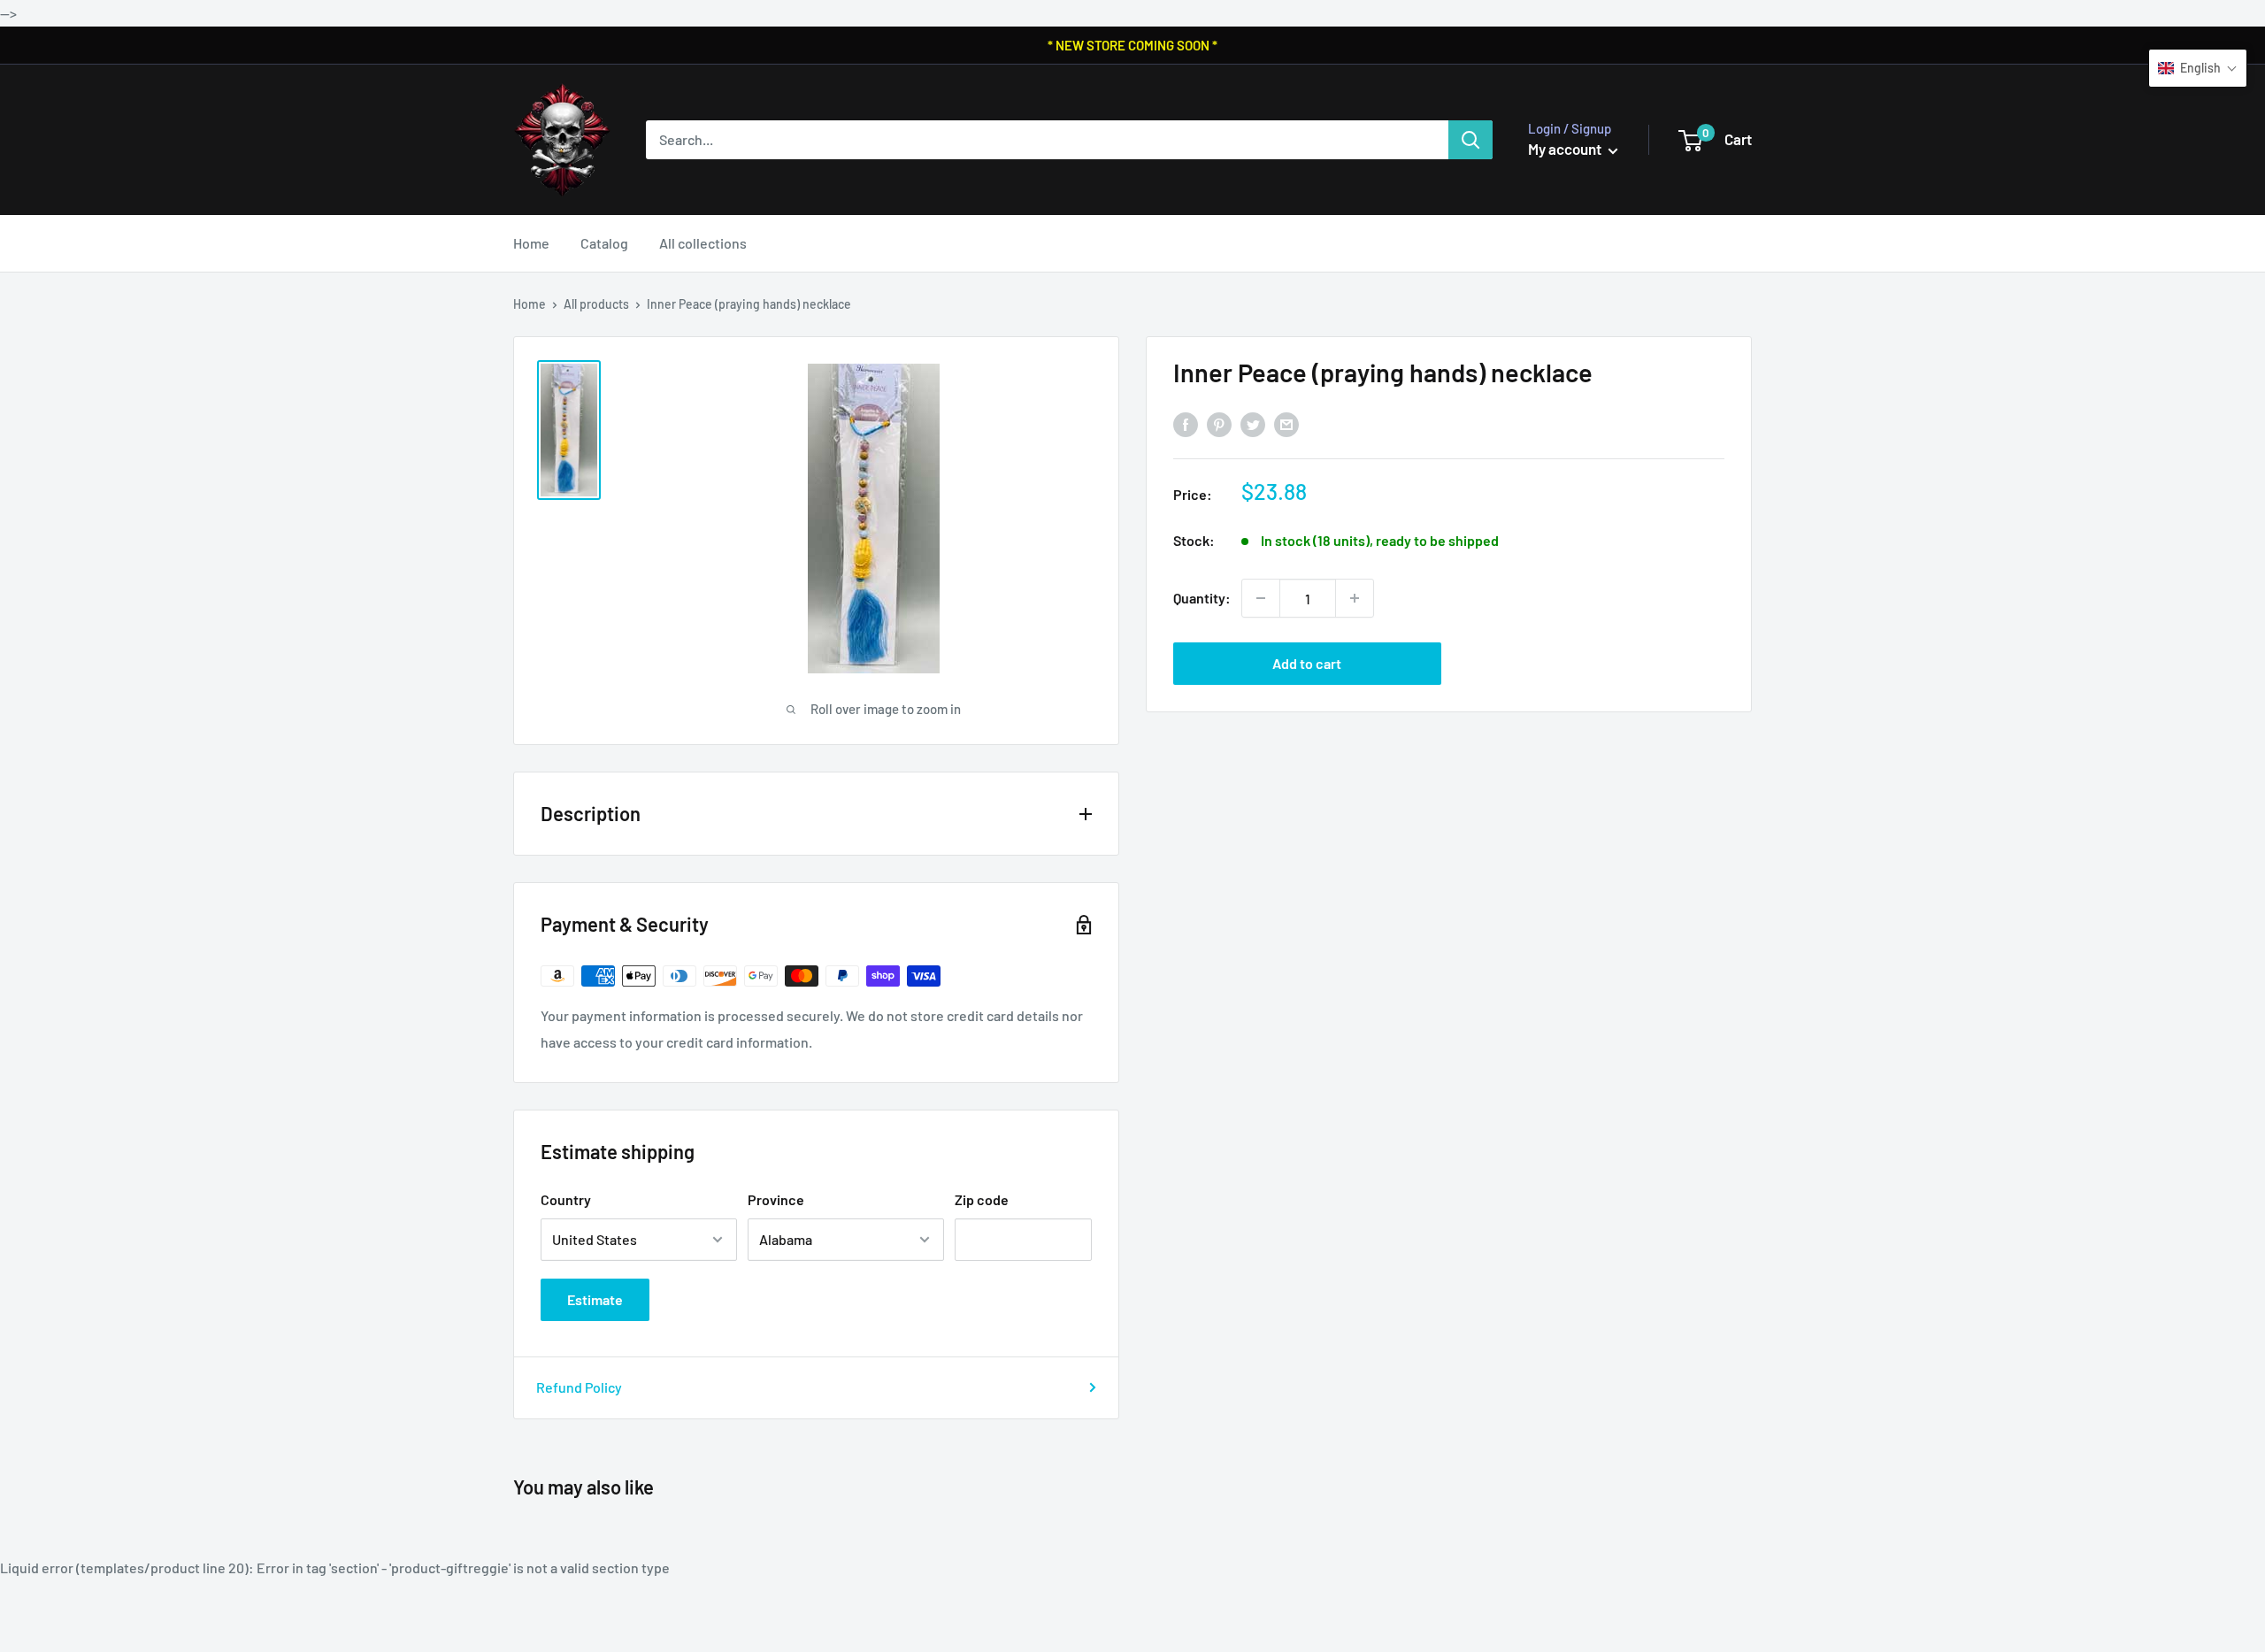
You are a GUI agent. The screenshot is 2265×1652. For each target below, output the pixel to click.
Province (776, 1199)
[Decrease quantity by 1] (1261, 598)
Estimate (595, 1299)
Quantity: (1202, 598)
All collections (703, 243)
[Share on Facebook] (1186, 424)
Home (531, 243)
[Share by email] (1286, 424)
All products (596, 304)
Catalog (604, 243)
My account (1566, 149)
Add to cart (1307, 663)
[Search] (1470, 140)
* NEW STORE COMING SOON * (1132, 45)
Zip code (982, 1199)
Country (566, 1199)
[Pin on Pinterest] (1219, 424)
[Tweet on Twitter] (1253, 424)
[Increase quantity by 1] (1355, 598)
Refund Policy (579, 1387)
